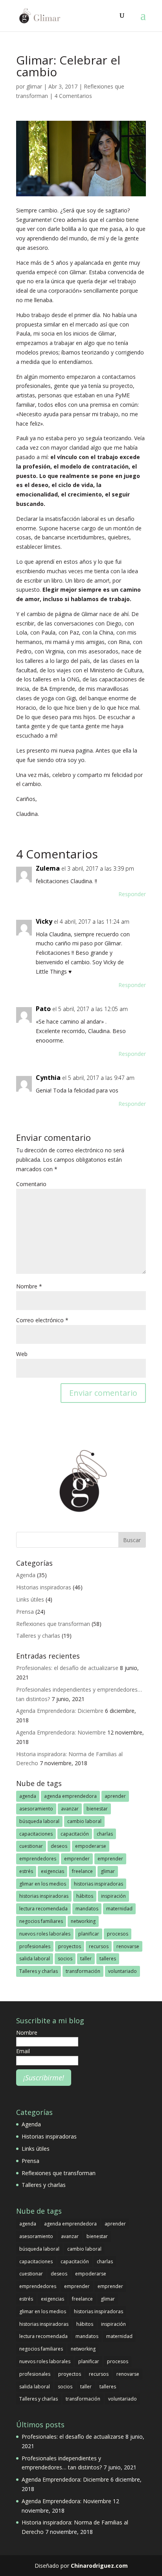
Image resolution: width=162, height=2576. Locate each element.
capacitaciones (36, 1834)
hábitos (85, 1896)
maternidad (119, 1909)
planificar (89, 1934)
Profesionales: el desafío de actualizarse (67, 1668)
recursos (99, 1946)
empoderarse (91, 1846)
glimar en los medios (43, 1884)
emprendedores (38, 1859)
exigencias (52, 1871)
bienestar (97, 1809)
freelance (82, 1871)
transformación (83, 1971)
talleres (108, 1959)
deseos (59, 1846)
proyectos (70, 1946)
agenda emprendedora (70, 1796)
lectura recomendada (43, 1909)
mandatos (87, 1909)
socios (65, 1959)
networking (83, 1921)
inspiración (113, 1896)
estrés (26, 1871)
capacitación (75, 1834)
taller (86, 1959)
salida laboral (35, 1959)
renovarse (128, 1946)
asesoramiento (36, 1809)
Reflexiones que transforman (53, 1624)
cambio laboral (84, 1821)
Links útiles (30, 1599)
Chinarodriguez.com (99, 2566)
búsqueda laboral (39, 1821)
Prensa (25, 1612)
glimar (34, 86)
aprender (115, 1796)
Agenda (26, 1575)
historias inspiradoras (98, 1884)
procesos (118, 1934)
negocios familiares (41, 1921)
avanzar (70, 1809)
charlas (105, 1834)
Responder (132, 894)
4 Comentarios (73, 96)
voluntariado (122, 1971)
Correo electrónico (42, 1320)
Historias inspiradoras (44, 1587)
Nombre (29, 1286)
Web (22, 1354)
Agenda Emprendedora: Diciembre (60, 1711)
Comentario (31, 1184)
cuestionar (31, 1846)
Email (23, 2051)
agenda (28, 1796)
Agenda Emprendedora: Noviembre (61, 1732)
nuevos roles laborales (45, 1934)
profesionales (35, 1946)
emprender (77, 1859)
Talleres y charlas (38, 1636)
